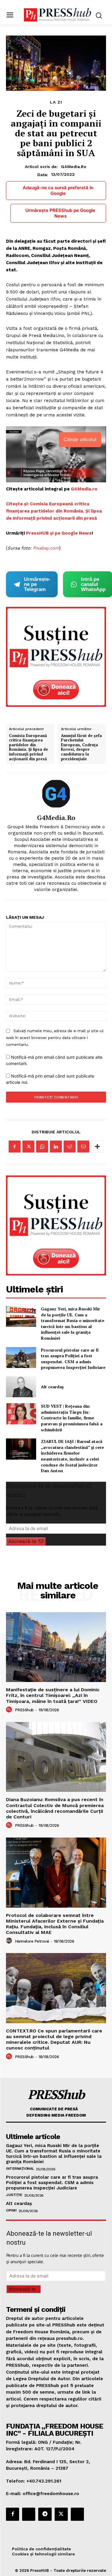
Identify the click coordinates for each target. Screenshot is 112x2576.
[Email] (83, 1147)
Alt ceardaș (52, 1387)
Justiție (14, 2195)
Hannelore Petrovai (32, 1941)
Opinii (11, 2210)
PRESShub (24, 1710)
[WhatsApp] (42, 1147)
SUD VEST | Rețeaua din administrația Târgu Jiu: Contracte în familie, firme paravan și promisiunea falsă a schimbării (72, 1418)
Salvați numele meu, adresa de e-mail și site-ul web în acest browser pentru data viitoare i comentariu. (55, 1038)
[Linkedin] (56, 1147)
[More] (97, 1147)
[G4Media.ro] (56, 794)
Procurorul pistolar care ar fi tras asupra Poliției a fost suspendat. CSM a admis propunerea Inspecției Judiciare (73, 1359)
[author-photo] (10, 1710)
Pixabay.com (46, 548)
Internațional (20, 2169)
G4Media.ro (74, 167)
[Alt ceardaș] (21, 1387)
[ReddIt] (70, 1147)
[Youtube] (77, 2514)
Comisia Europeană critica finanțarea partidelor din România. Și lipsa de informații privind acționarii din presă (29, 747)
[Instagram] (29, 2514)
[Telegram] (45, 2514)
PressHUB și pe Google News (59, 533)
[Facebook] (15, 1147)
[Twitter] (28, 1147)
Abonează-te (22, 1541)
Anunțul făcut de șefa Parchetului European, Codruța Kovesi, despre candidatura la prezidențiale (81, 747)
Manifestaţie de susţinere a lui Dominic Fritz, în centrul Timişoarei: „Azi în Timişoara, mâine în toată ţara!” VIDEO (53, 1695)
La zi (56, 102)
